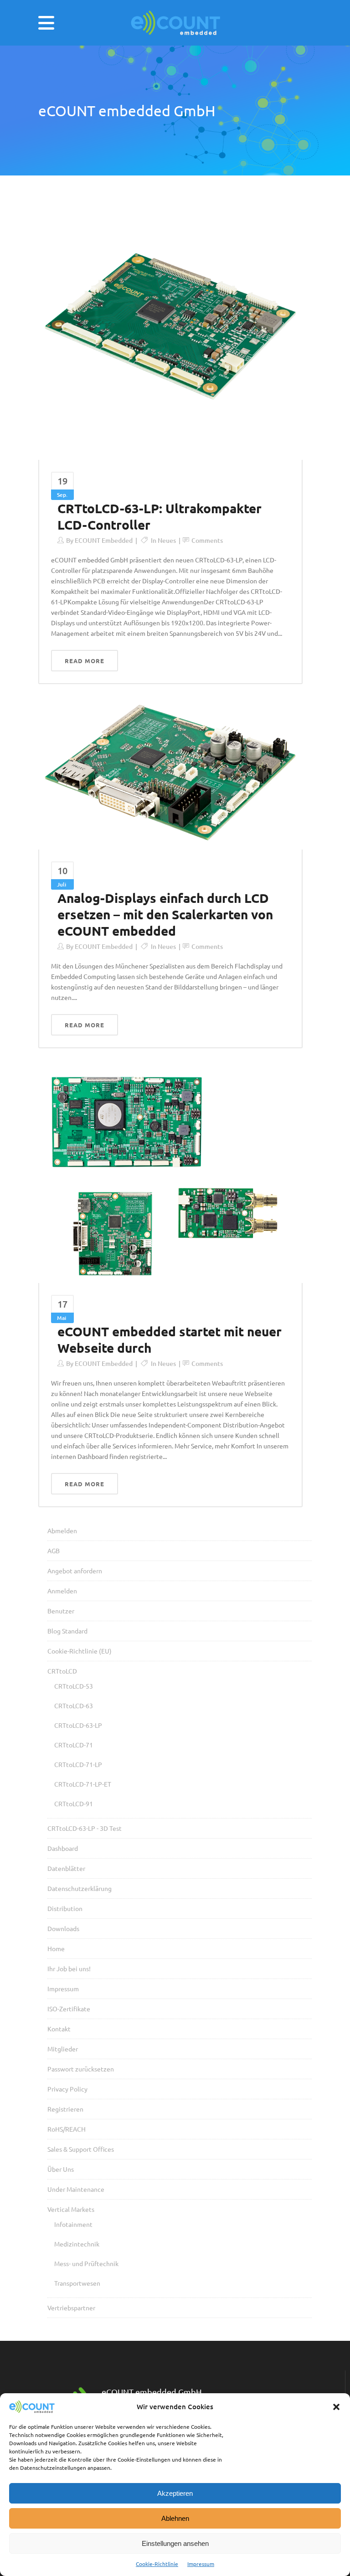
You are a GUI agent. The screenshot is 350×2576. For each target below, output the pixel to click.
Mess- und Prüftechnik (86, 2263)
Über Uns (61, 2169)
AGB (54, 1551)
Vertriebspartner (71, 2308)
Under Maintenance (76, 2189)
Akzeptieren (175, 2493)
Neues (167, 540)
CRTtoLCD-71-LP (78, 1764)
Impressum (201, 2564)
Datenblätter (66, 1868)
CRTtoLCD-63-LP (78, 1725)
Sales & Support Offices (81, 2149)
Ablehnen (175, 2518)
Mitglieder (63, 2049)
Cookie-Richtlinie (157, 2564)
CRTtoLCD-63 (74, 1705)
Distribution (65, 1908)
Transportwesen (77, 2283)
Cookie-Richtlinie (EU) (80, 1651)
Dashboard (63, 1848)
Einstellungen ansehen (175, 2543)
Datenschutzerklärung (80, 1888)
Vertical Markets (71, 2209)
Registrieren (65, 2109)
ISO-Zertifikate (69, 2009)
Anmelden (62, 1591)
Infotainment (73, 2224)
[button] (336, 2407)
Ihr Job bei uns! (69, 1968)
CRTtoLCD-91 (74, 1803)
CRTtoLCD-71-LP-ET (83, 1784)
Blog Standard (67, 1631)
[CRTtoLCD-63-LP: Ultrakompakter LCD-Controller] (170, 328)
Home (56, 1948)
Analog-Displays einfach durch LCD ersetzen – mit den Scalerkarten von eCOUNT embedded (165, 914)
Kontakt (59, 2029)
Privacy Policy (67, 2089)
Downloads (63, 1928)
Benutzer (61, 1611)
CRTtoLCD (62, 1671)
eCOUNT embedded (104, 540)
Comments (207, 540)
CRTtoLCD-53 (74, 1686)
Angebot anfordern (75, 1571)
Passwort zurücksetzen (81, 2069)
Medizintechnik (77, 2244)
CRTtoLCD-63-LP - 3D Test (85, 1828)
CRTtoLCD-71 (74, 1745)
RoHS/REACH (67, 2129)
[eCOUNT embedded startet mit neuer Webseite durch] (170, 1172)
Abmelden (62, 1530)
